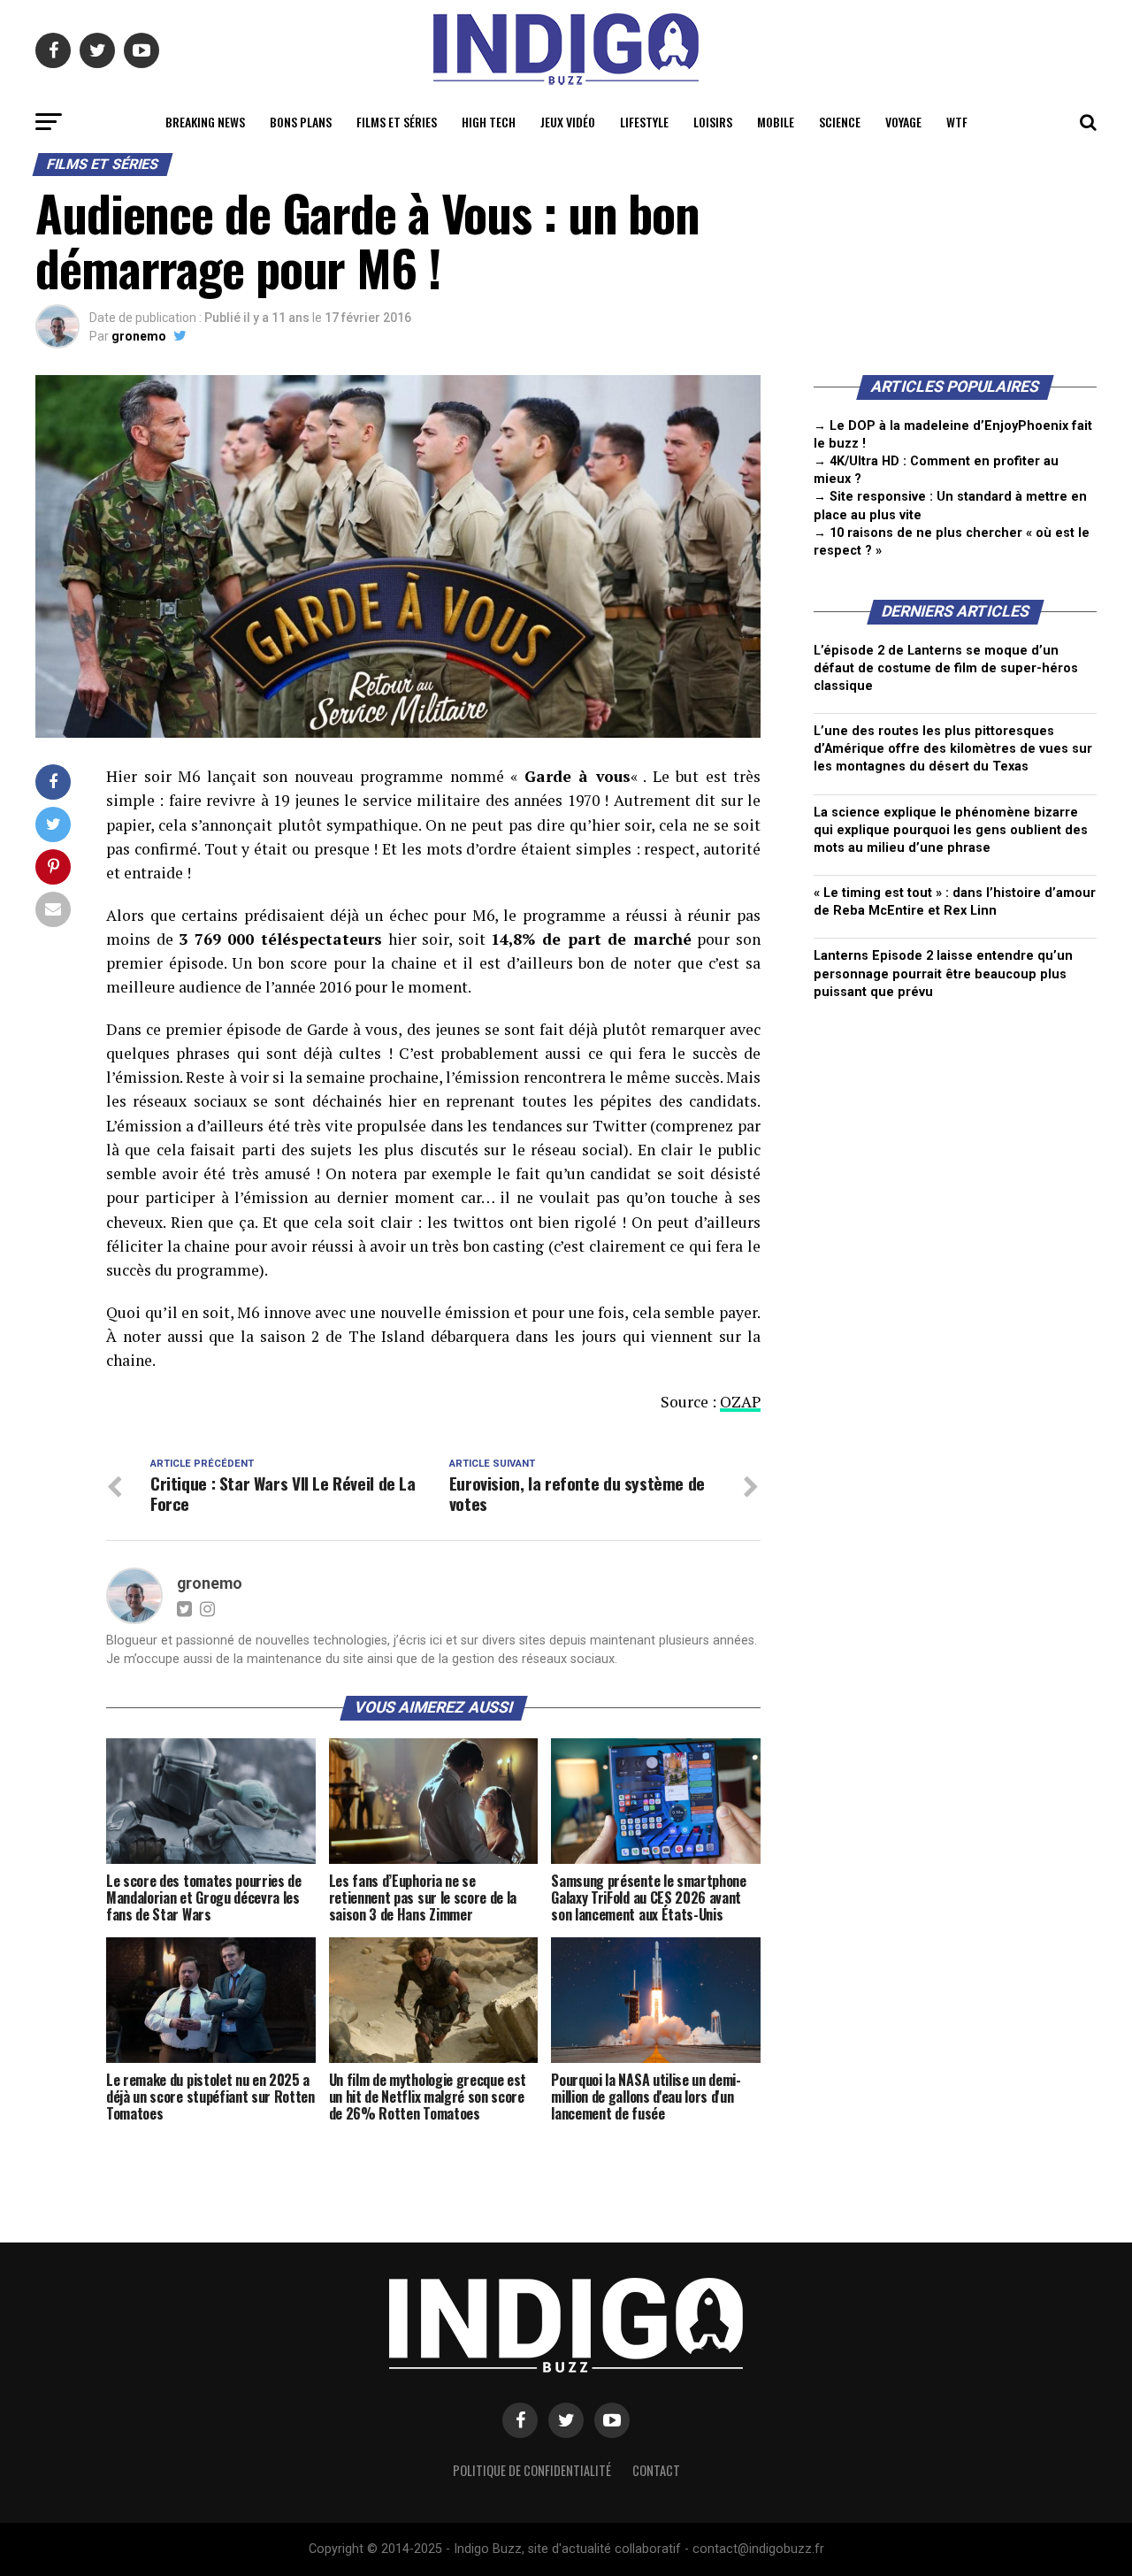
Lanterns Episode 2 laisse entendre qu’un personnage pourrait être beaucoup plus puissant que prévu (943, 974)
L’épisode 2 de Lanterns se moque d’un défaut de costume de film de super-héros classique (946, 668)
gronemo (139, 336)
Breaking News (205, 122)
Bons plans (301, 122)
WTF (957, 122)
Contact (656, 2470)
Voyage (903, 122)
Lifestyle (644, 122)
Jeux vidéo (568, 122)
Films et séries (397, 122)
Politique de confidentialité (532, 2470)
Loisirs (713, 122)
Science (840, 122)
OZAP (740, 1402)
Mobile (776, 122)
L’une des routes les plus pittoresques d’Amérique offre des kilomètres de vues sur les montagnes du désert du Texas (953, 749)
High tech (489, 122)
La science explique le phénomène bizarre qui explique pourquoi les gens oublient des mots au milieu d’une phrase (951, 830)
